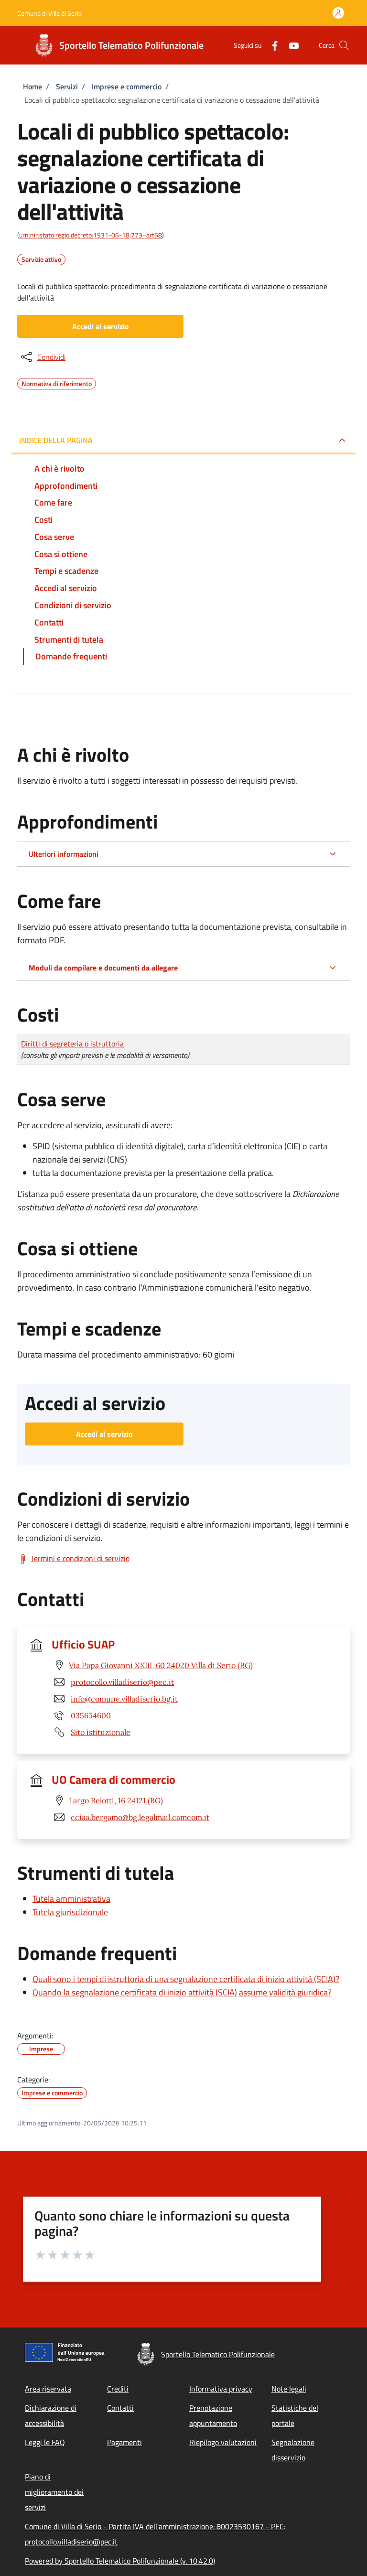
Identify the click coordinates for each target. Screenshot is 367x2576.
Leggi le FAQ (45, 2442)
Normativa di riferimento (57, 382)
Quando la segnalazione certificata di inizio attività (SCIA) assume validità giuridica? (182, 1992)
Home (32, 86)
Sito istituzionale (101, 1732)
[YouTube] (290, 45)
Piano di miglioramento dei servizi (54, 2492)
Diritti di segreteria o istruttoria (72, 1044)
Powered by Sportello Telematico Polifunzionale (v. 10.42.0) (120, 2561)
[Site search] (344, 45)
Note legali (289, 2389)
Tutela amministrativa (71, 1899)
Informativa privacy (221, 2389)
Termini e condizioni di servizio (80, 1558)
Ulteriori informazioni (64, 854)
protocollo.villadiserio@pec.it (122, 1682)
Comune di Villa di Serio (49, 13)
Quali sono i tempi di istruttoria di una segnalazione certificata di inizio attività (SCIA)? (186, 1979)
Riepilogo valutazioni (223, 2442)
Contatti (120, 2408)
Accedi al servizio (101, 326)
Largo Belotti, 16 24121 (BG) (116, 1800)
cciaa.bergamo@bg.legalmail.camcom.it (140, 1817)
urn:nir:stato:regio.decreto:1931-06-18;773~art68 (91, 235)
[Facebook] (271, 45)
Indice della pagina (56, 440)
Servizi (67, 86)
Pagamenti (124, 2442)
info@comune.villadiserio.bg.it (124, 1699)
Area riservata (48, 2389)
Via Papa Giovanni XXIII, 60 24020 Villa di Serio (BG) (161, 1665)
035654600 (91, 1715)
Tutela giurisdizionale (70, 1912)
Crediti (118, 2389)
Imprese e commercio (127, 86)
